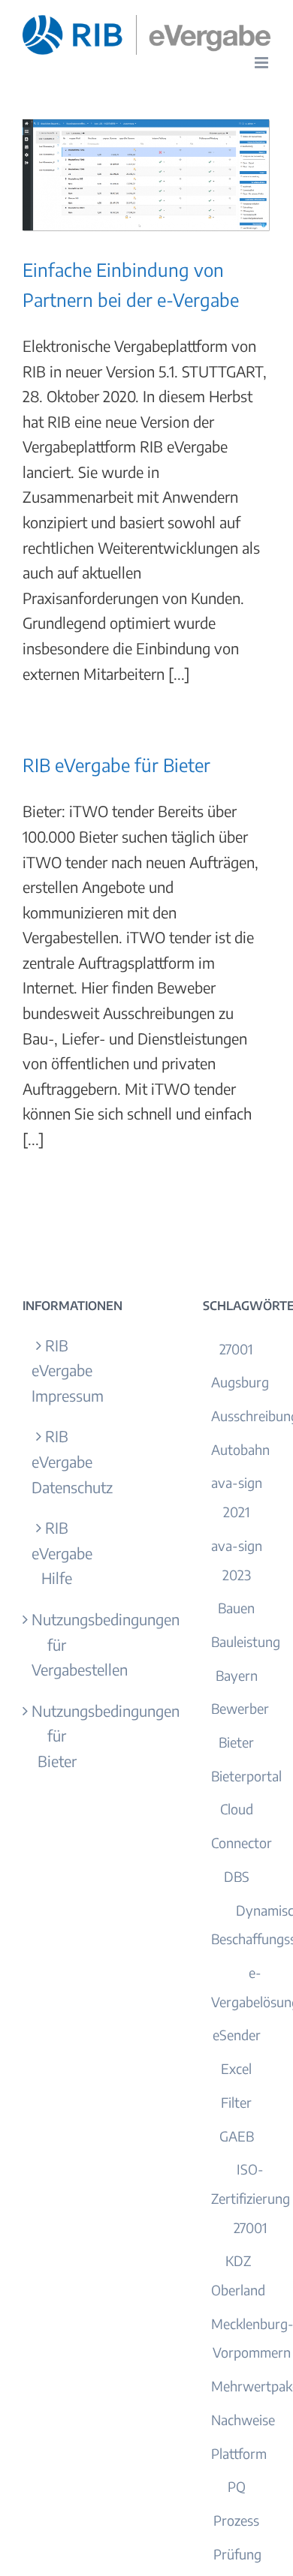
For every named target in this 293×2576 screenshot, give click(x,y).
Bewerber (240, 1708)
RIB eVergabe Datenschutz (57, 1461)
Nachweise (243, 2420)
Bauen (236, 1608)
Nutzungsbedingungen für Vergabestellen (57, 1644)
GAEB (237, 2136)
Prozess (236, 2520)
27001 (236, 1349)
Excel (236, 2068)
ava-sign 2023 (237, 1560)
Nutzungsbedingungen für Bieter (57, 1736)
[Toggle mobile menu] (263, 63)
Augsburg (240, 1382)
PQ (237, 2486)
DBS (237, 1876)
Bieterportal (246, 1776)
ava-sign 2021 (237, 1497)
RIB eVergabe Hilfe (57, 1553)
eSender (237, 2035)
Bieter (236, 1742)
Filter (236, 2102)
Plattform (239, 2453)
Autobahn (240, 1449)
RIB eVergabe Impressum (57, 1370)
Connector (242, 1843)
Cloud (237, 1809)
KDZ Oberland (238, 2275)
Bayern (237, 1675)
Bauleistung (246, 1641)
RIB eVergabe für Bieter (116, 765)
